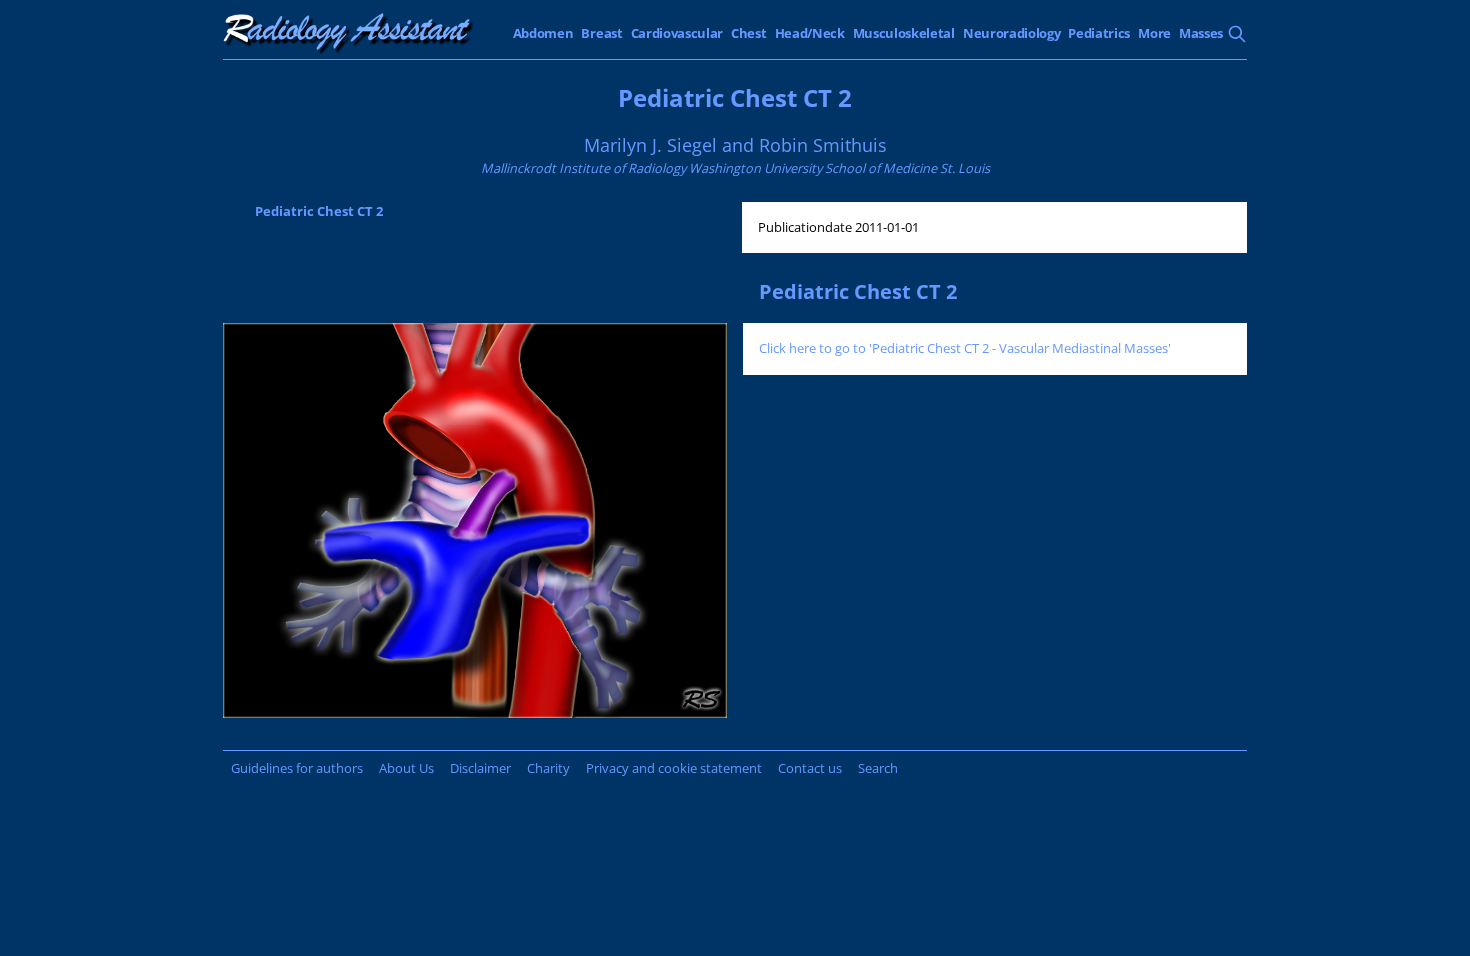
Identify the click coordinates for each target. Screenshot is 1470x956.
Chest (748, 33)
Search (878, 768)
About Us (406, 768)
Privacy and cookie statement (674, 768)
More (1154, 33)
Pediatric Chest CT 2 (319, 211)
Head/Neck (810, 33)
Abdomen (543, 33)
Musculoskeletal (904, 33)
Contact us (810, 768)
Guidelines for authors (297, 768)
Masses (1201, 33)
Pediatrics (1099, 33)
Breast (601, 33)
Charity (548, 768)
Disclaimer (480, 768)
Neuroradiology (1012, 33)
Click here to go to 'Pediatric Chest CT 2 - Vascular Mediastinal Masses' (965, 348)
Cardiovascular (677, 33)
